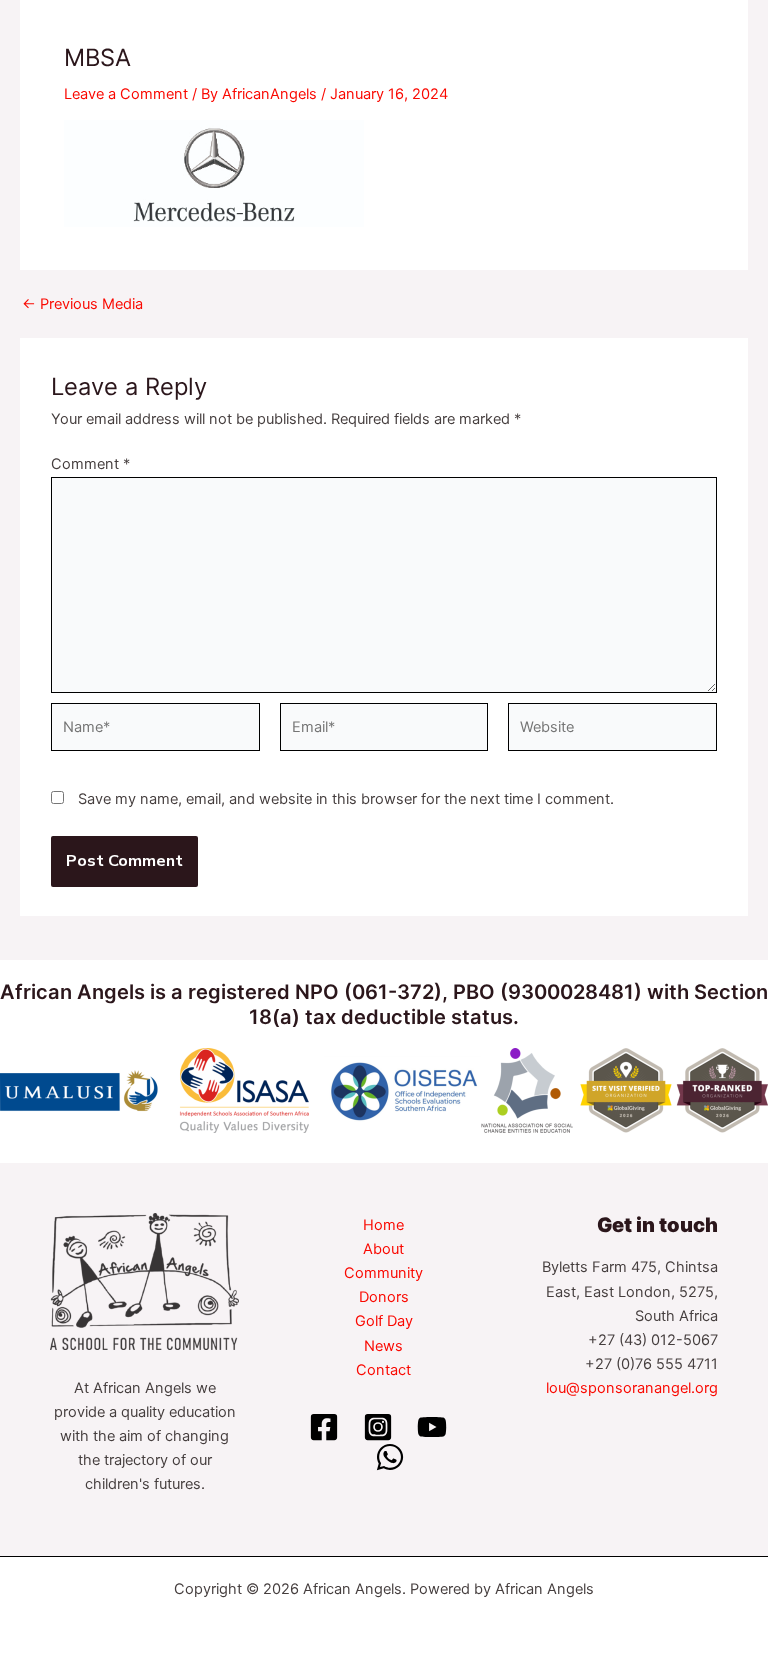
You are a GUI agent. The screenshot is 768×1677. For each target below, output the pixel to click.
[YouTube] (432, 1427)
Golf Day (384, 1321)
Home (383, 1225)
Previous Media (82, 304)
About (383, 1249)
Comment (90, 464)
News (383, 1346)
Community (383, 1273)
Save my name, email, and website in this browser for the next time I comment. (346, 799)
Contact (383, 1370)
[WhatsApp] (390, 1457)
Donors (384, 1297)
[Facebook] (324, 1427)
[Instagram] (378, 1427)
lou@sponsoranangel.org (632, 1388)
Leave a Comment (126, 94)
